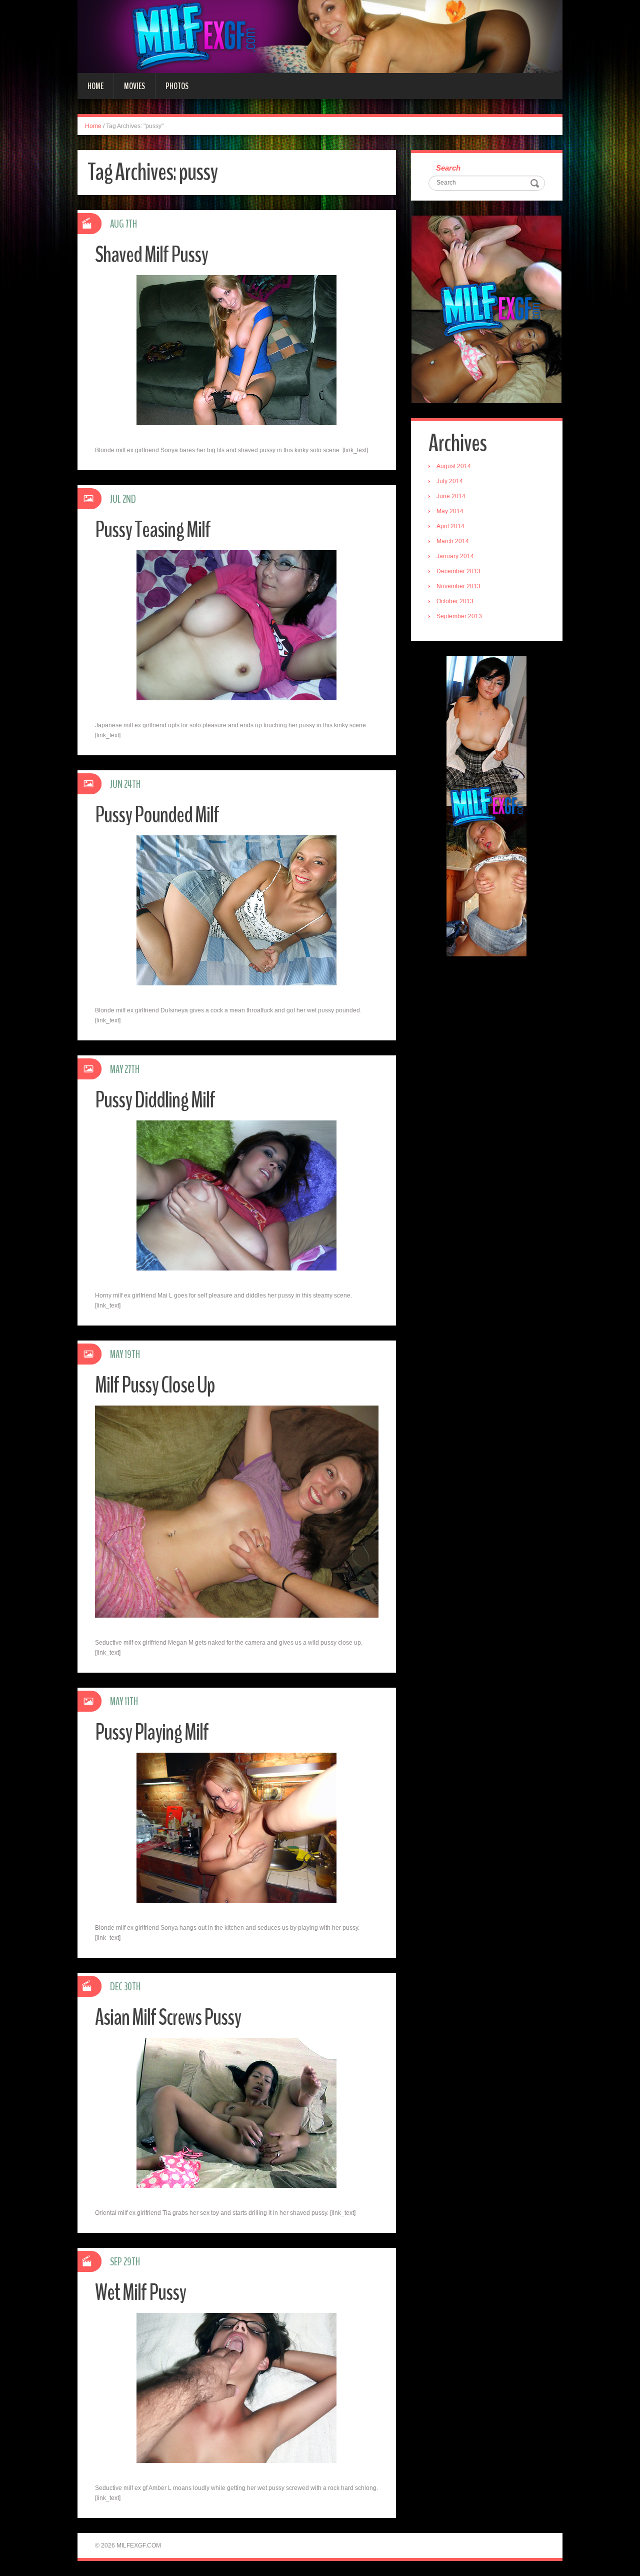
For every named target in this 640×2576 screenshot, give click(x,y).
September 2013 (459, 616)
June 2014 (451, 496)
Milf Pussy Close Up (155, 1385)
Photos (177, 86)
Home (95, 86)
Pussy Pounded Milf (157, 815)
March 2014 (453, 541)
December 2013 (458, 571)
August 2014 (454, 466)
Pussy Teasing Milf (153, 530)
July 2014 (450, 481)
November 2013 (458, 586)
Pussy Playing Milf (152, 1732)
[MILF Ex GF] (320, 36)
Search (448, 168)
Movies (134, 86)
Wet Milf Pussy (140, 2293)
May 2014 (450, 511)
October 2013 (455, 601)
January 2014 (455, 556)
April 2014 (450, 526)
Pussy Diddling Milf (155, 1100)
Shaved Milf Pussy (151, 255)
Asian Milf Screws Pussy (168, 2018)
